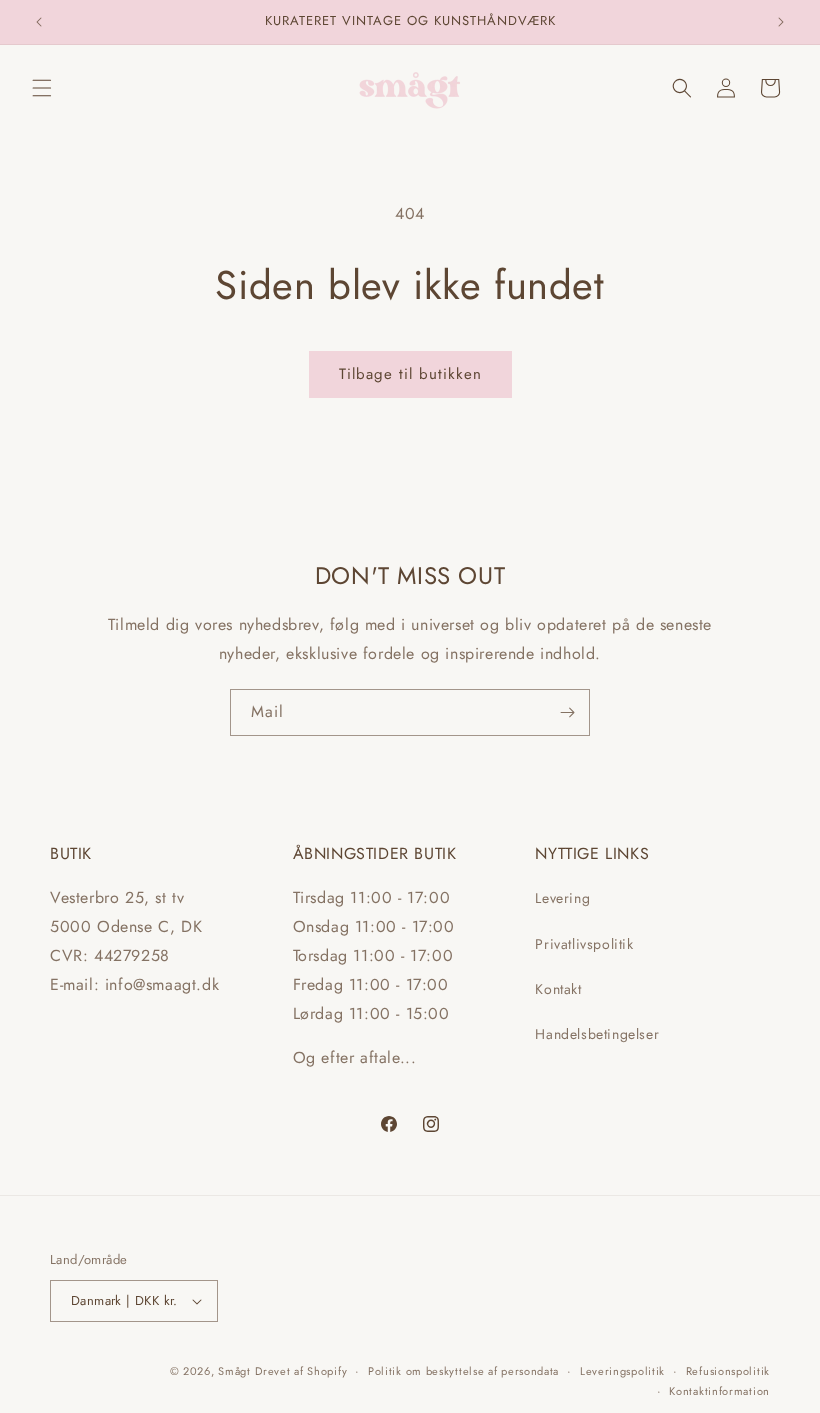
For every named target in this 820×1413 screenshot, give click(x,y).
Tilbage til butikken (410, 374)
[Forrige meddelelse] (39, 22)
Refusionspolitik (728, 1371)
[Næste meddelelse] (781, 22)
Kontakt (558, 989)
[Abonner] (567, 712)
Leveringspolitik (622, 1371)
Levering (562, 898)
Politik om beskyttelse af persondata (463, 1371)
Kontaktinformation (719, 1391)
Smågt (234, 1371)
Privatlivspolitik (584, 944)
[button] (42, 88)
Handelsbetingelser (597, 1034)
